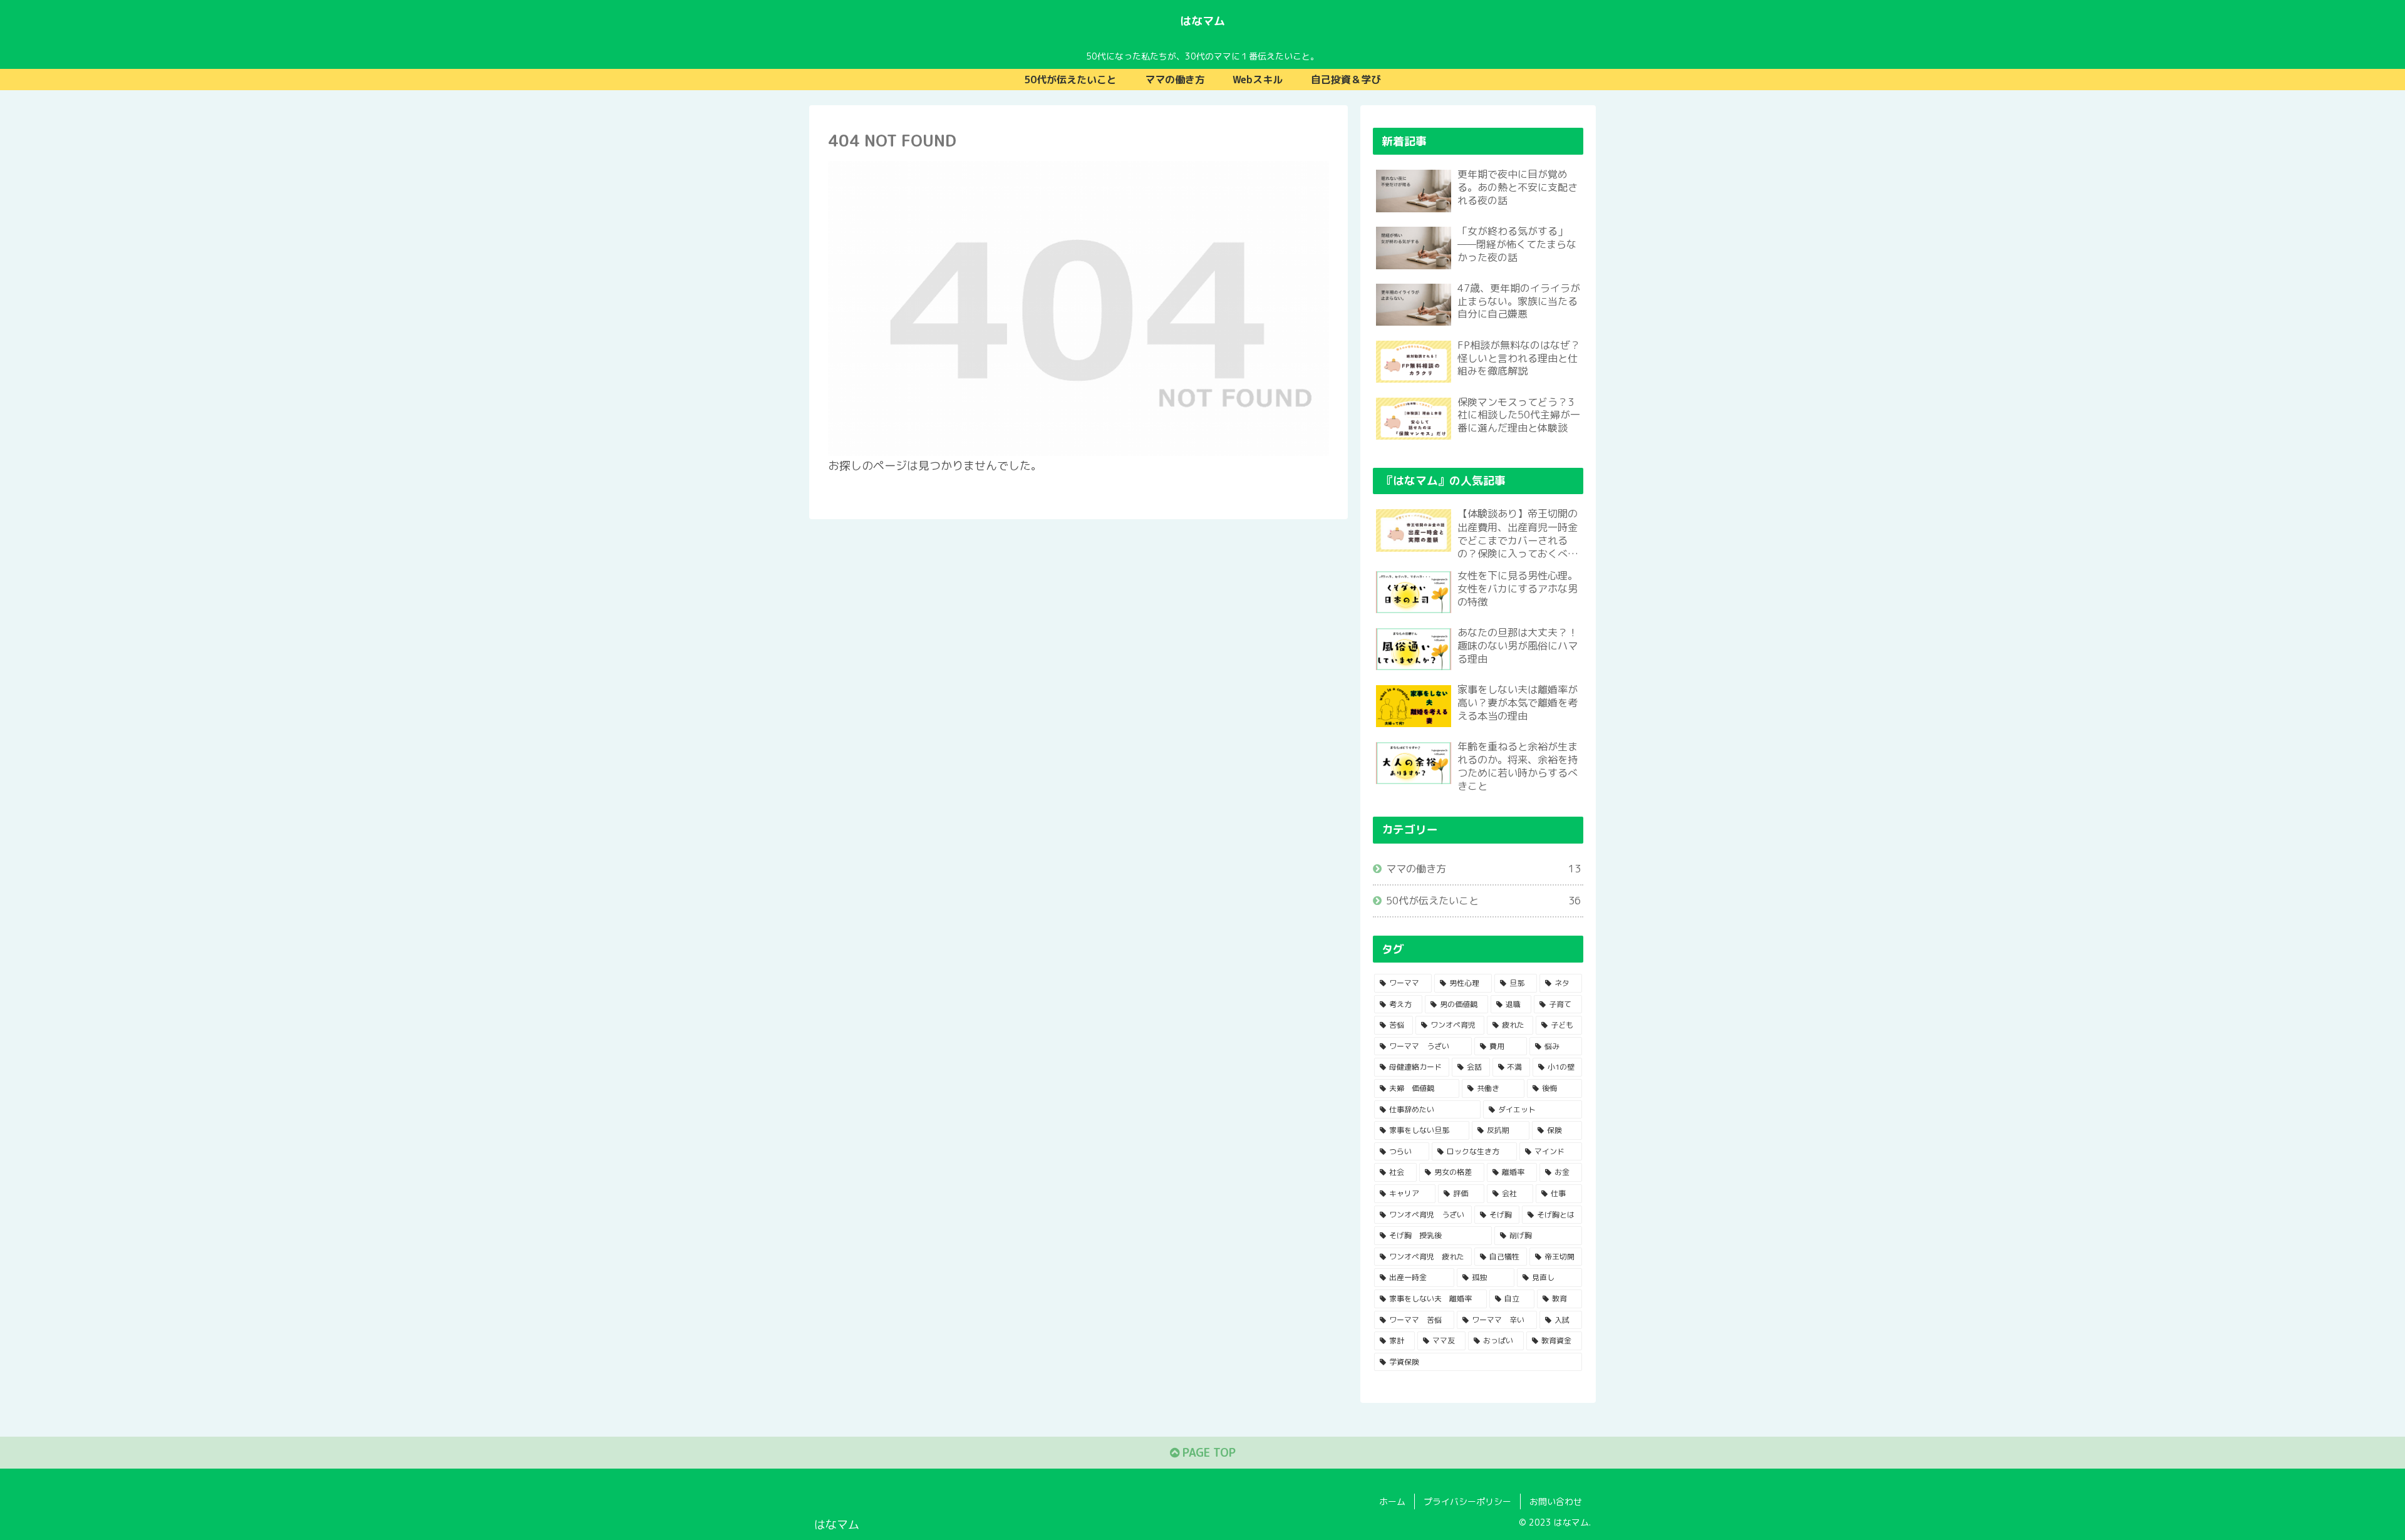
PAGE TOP (1208, 1453)
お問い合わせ (1556, 1501)
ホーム (1392, 1501)
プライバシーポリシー (1467, 1501)
